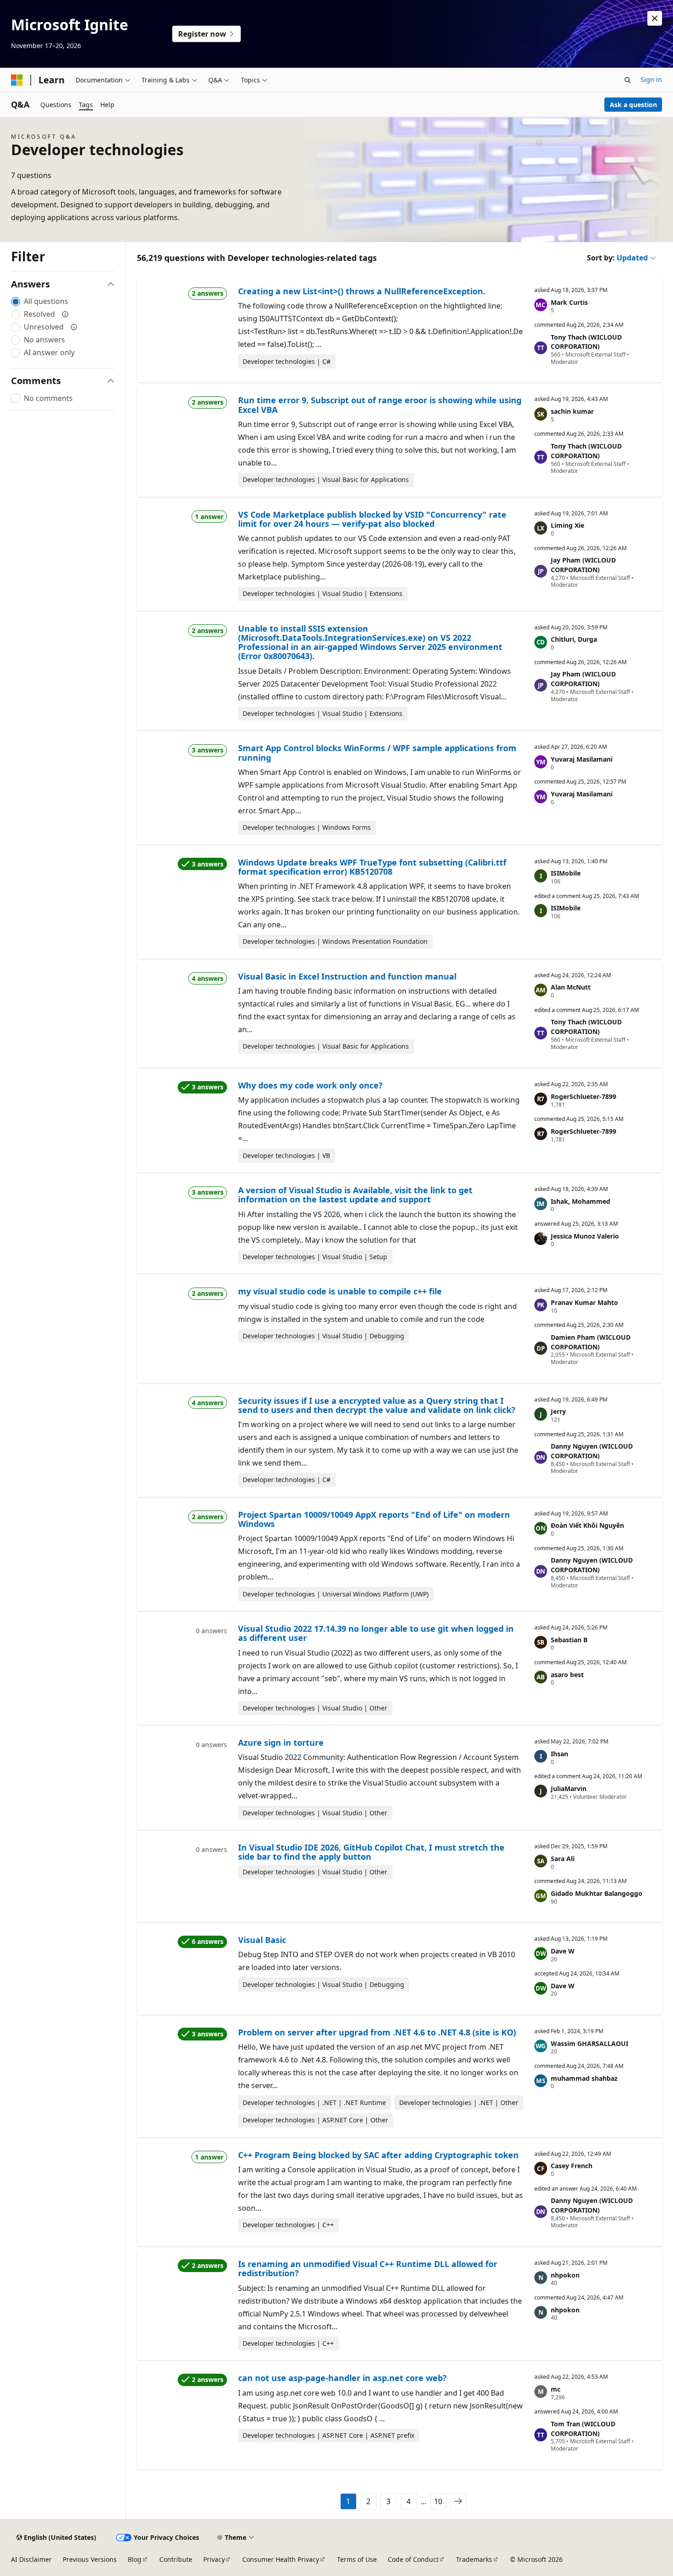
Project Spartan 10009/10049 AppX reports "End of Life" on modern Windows (374, 1519)
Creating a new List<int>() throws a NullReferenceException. (362, 291)
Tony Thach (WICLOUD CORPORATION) (586, 342)
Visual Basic (262, 1940)
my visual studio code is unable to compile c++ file (340, 1291)
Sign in (651, 79)
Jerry (558, 1411)
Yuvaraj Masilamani (582, 759)
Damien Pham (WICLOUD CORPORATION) (591, 1342)
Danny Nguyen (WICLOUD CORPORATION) (592, 1451)
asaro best (567, 1675)
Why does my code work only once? (310, 1085)
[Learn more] (65, 314)
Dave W (563, 1951)
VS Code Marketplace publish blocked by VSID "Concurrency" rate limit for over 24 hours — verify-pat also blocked (372, 519)
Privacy (214, 2559)
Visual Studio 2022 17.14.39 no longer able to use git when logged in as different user (376, 1633)
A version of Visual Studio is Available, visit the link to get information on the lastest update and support (355, 1195)
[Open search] (628, 80)
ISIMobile (566, 873)
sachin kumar (572, 411)
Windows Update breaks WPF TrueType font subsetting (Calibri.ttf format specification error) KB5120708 (372, 867)
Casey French (572, 2166)
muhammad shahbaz (584, 2078)
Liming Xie (567, 525)
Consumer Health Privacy (281, 2559)
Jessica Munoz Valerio (585, 1236)
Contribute (176, 2559)
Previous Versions (90, 2559)
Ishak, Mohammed (581, 1201)
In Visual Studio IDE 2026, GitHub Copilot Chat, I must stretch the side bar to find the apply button (371, 1852)
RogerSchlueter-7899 (583, 1096)
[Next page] (458, 2501)
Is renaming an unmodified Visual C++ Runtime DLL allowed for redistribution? (368, 2268)
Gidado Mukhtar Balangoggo (597, 1893)
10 (438, 2501)
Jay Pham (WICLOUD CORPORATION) (583, 565)
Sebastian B (569, 1640)
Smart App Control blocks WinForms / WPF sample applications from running (377, 752)
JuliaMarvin (569, 1789)
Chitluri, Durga (574, 639)
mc (556, 2389)
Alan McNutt (571, 987)
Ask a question (633, 105)
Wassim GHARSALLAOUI (589, 2043)
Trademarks (474, 2559)
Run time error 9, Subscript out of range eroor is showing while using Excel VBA (380, 405)
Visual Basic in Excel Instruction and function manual (347, 976)
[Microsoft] (17, 80)
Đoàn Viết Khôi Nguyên (587, 1525)
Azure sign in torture (281, 1743)
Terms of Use (357, 2559)
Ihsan (559, 1754)
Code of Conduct (413, 2559)
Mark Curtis (569, 302)
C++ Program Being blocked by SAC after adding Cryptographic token (378, 2155)
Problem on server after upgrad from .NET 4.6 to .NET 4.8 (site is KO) (377, 2032)
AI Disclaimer (31, 2559)
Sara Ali (563, 1859)
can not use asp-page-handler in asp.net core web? (342, 2378)
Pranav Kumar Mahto (584, 1302)
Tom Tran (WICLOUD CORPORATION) (583, 2429)
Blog (135, 2559)
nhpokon (565, 2275)
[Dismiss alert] (655, 18)
